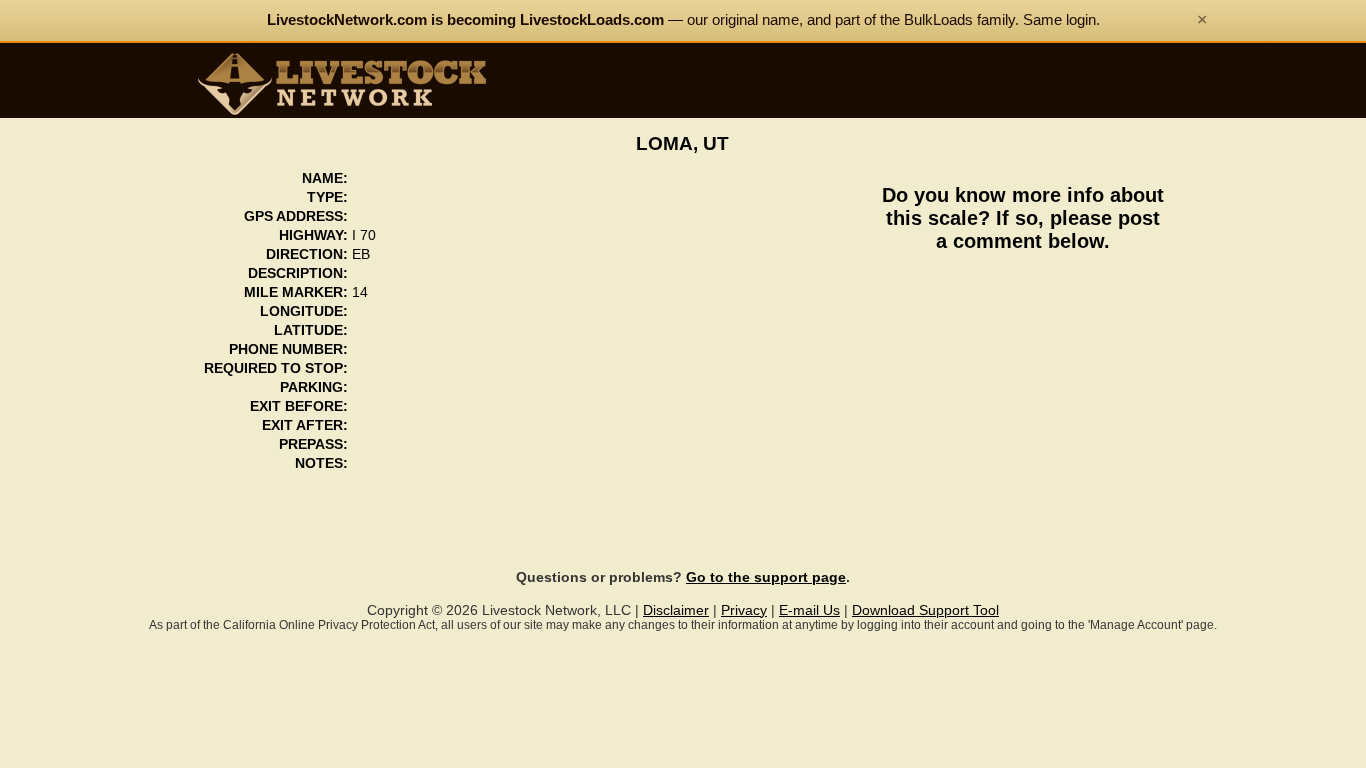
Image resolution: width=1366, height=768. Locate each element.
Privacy (744, 610)
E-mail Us (809, 610)
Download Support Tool (925, 610)
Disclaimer (676, 610)
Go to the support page (766, 577)
